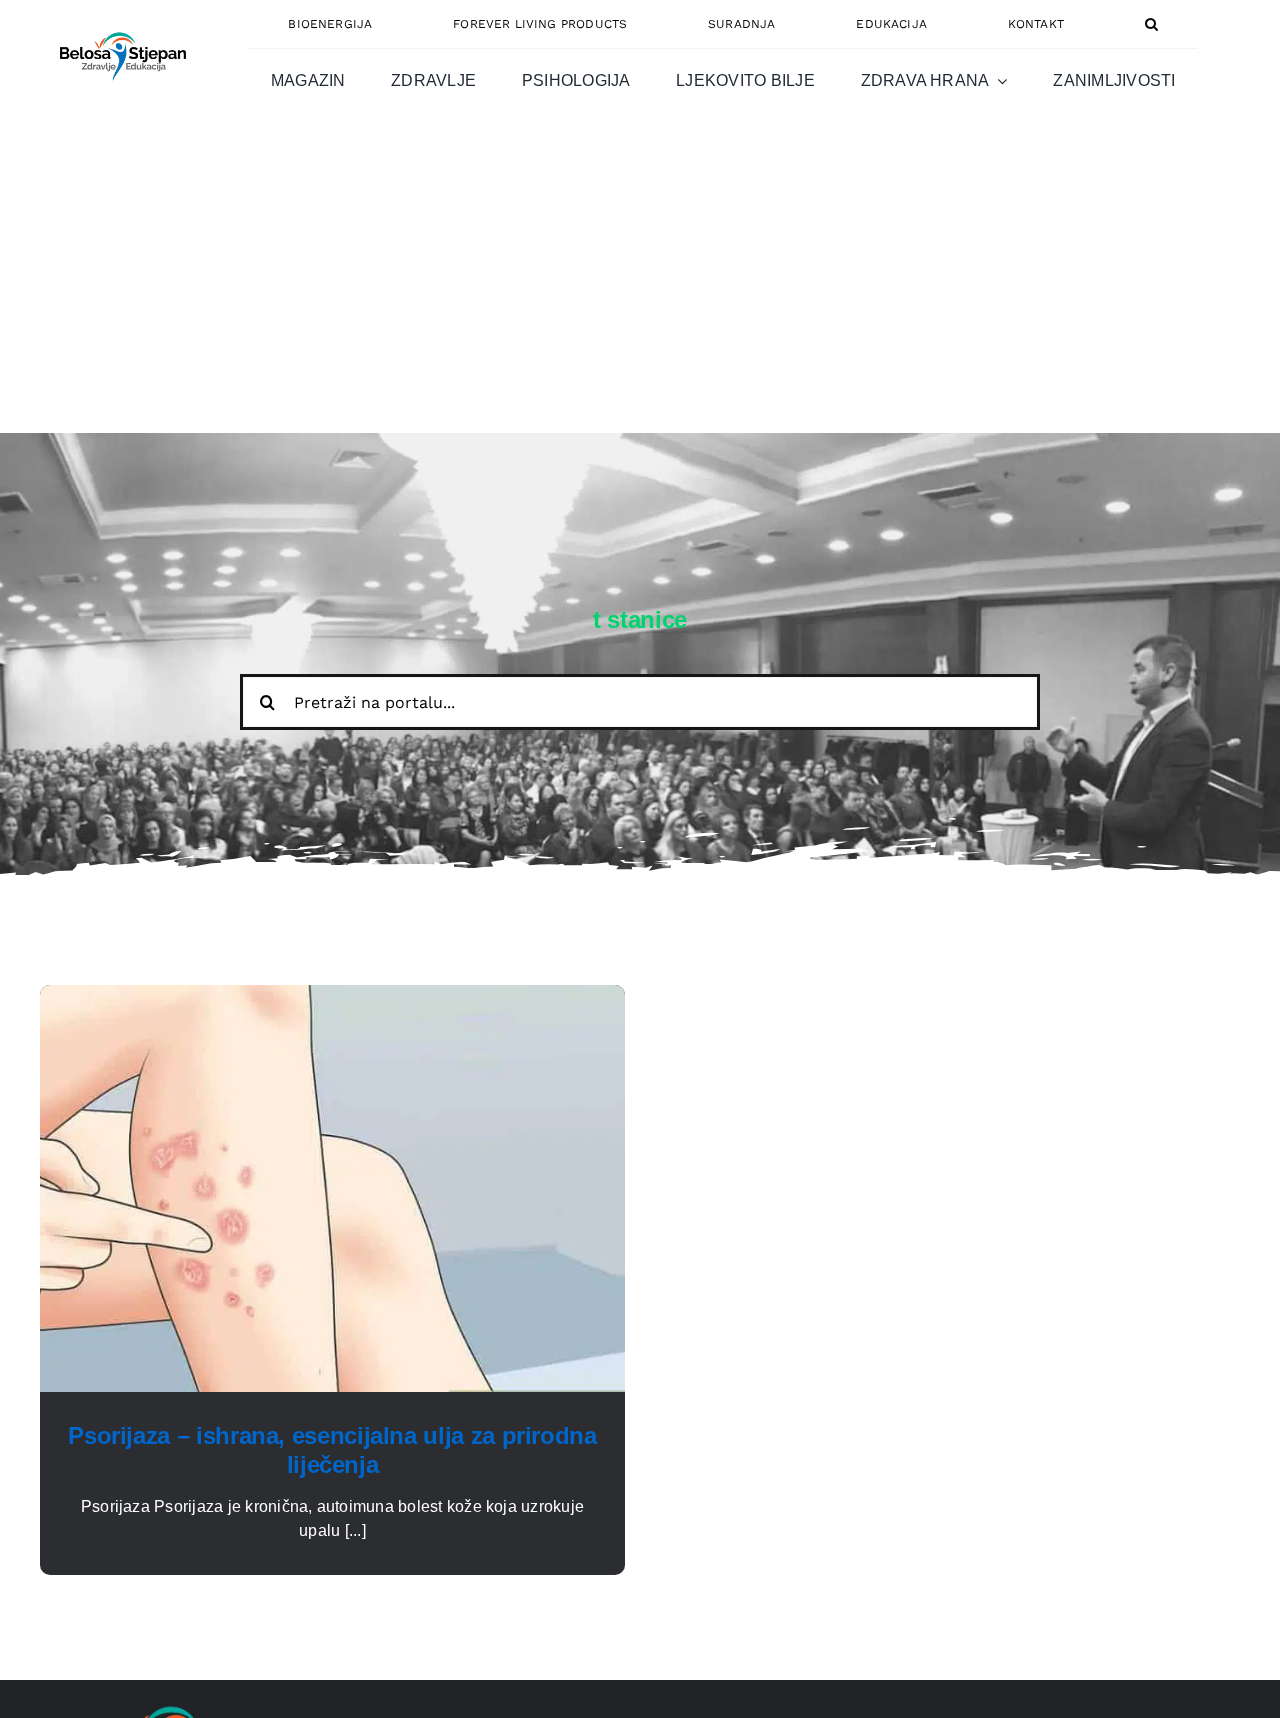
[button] (1151, 24)
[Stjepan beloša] (120, 23)
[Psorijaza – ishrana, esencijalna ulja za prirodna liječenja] (332, 996)
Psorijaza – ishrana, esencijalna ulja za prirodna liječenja (332, 1450)
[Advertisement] (640, 283)
